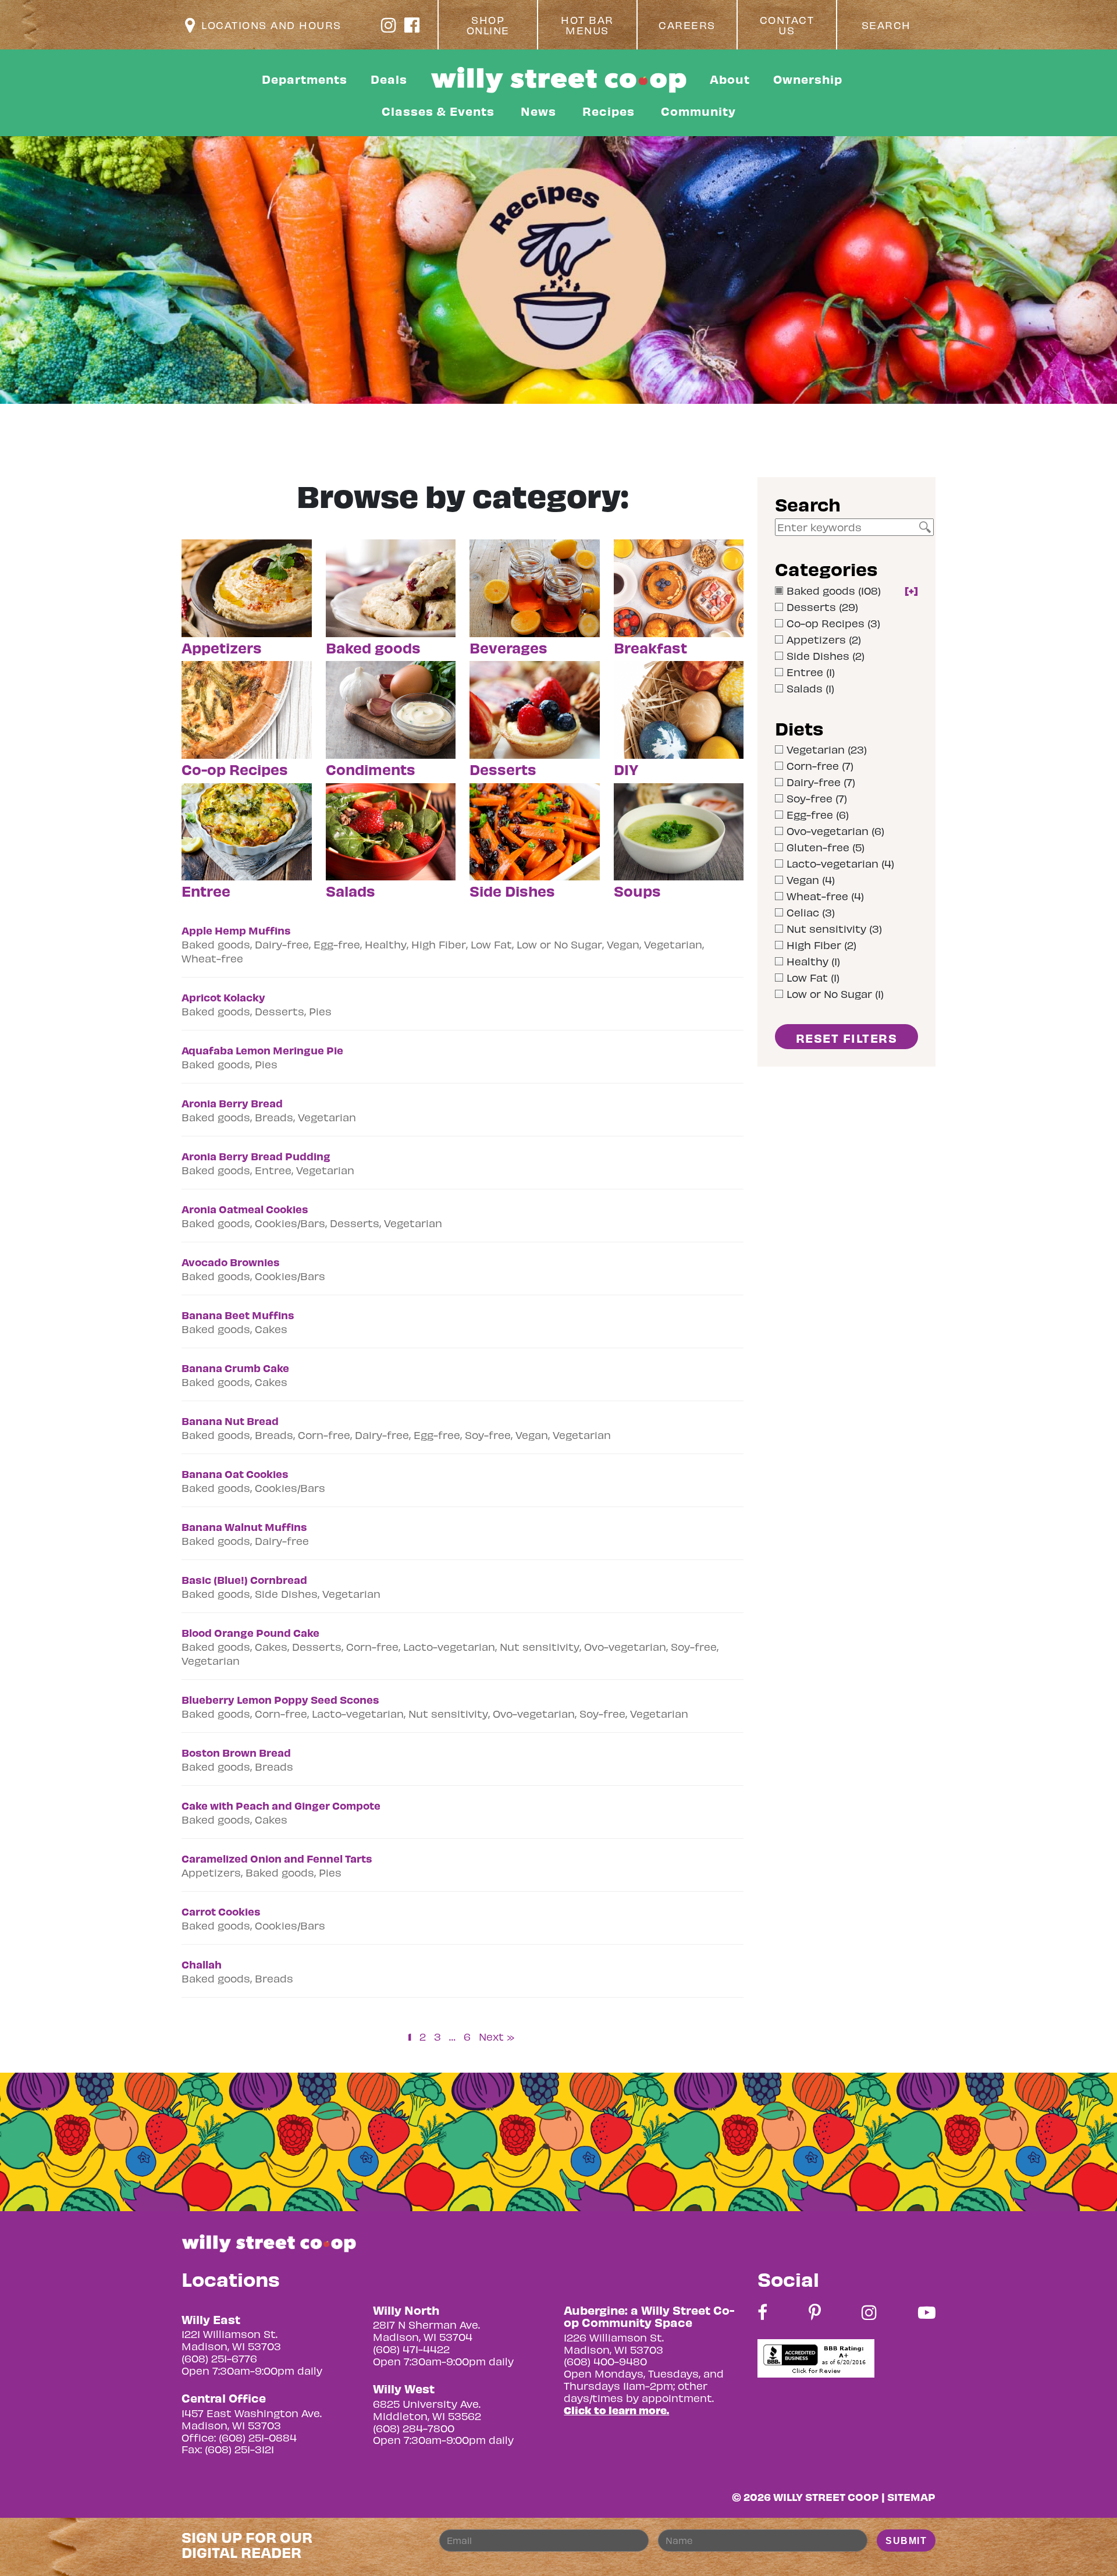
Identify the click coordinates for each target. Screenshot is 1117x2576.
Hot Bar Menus (587, 25)
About (730, 79)
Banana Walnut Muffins (244, 1527)
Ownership (808, 79)
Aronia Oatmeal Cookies (245, 1209)
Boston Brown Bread (236, 1752)
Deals (389, 79)
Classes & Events (438, 111)
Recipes (609, 111)
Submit (906, 2541)
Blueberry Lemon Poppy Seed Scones (280, 1699)
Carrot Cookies (221, 1911)
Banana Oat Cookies (235, 1474)
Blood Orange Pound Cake (250, 1632)
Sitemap (911, 2497)
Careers (687, 25)
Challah (202, 1964)
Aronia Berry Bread (232, 1103)
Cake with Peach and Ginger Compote (281, 1805)
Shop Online (488, 25)
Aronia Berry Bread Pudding (256, 1156)
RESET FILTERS (847, 1038)
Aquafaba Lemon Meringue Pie (262, 1050)
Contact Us (787, 25)
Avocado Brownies (231, 1262)
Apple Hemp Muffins (236, 930)
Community (698, 111)
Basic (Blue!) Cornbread (244, 1580)
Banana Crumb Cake (235, 1368)
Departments (305, 79)
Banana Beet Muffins (238, 1315)
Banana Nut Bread (230, 1421)
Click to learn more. (616, 2410)
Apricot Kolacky (223, 997)
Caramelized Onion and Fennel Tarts (277, 1858)
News (538, 111)
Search (886, 25)
